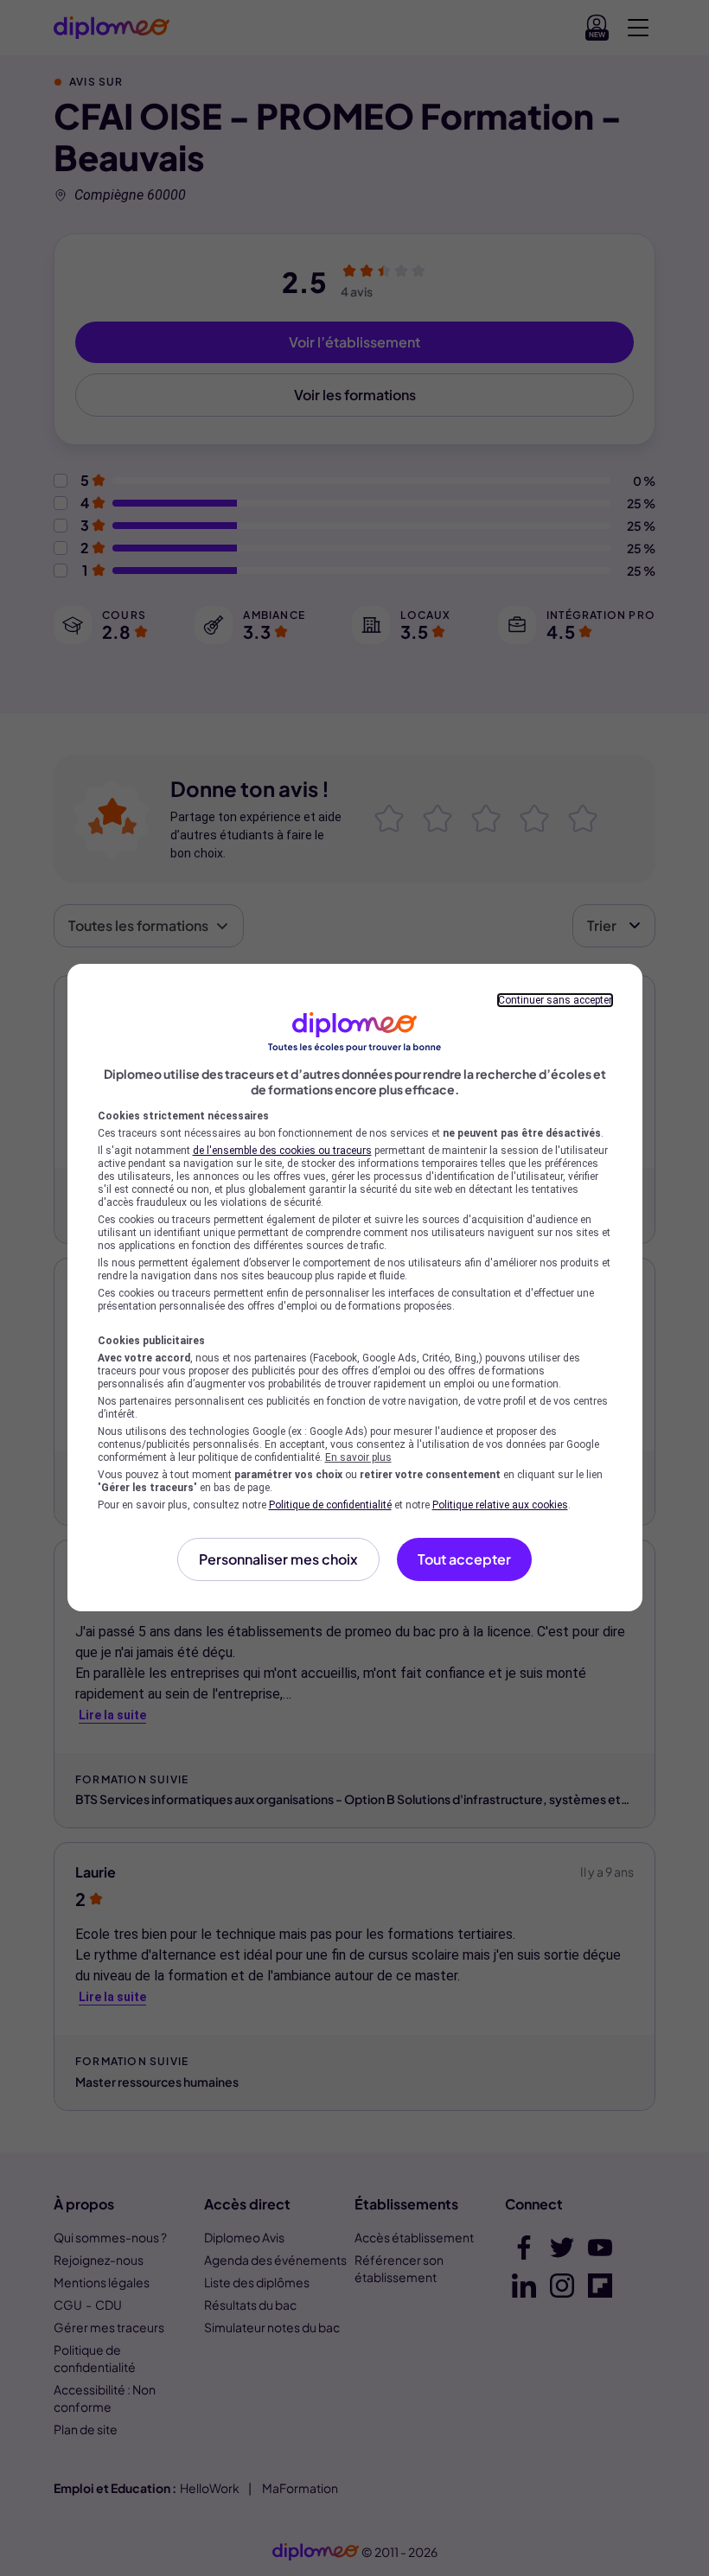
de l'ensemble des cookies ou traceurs (282, 1151)
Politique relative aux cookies (500, 1505)
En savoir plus (358, 1457)
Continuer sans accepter (555, 1000)
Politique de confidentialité (330, 1505)
